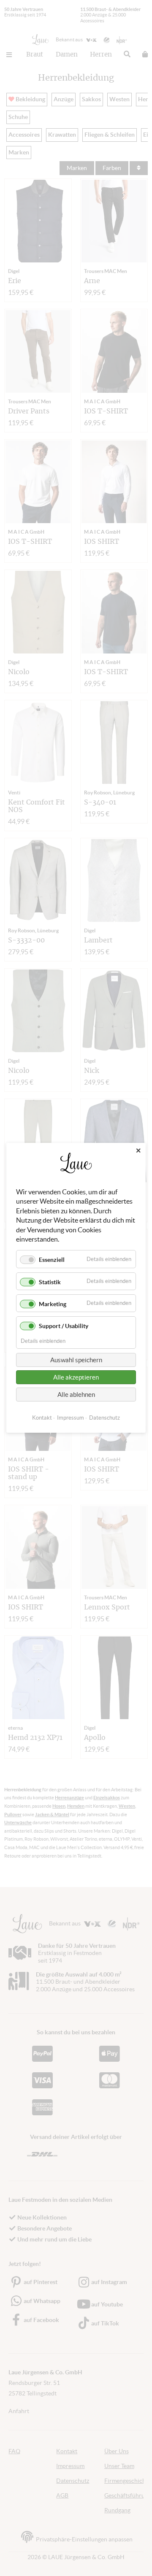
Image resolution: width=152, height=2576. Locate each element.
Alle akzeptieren (76, 1378)
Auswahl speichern (76, 1360)
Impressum (71, 1418)
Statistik (50, 1282)
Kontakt (42, 1418)
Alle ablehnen (76, 1395)
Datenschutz (104, 1418)
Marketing (53, 1304)
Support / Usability (64, 1326)
